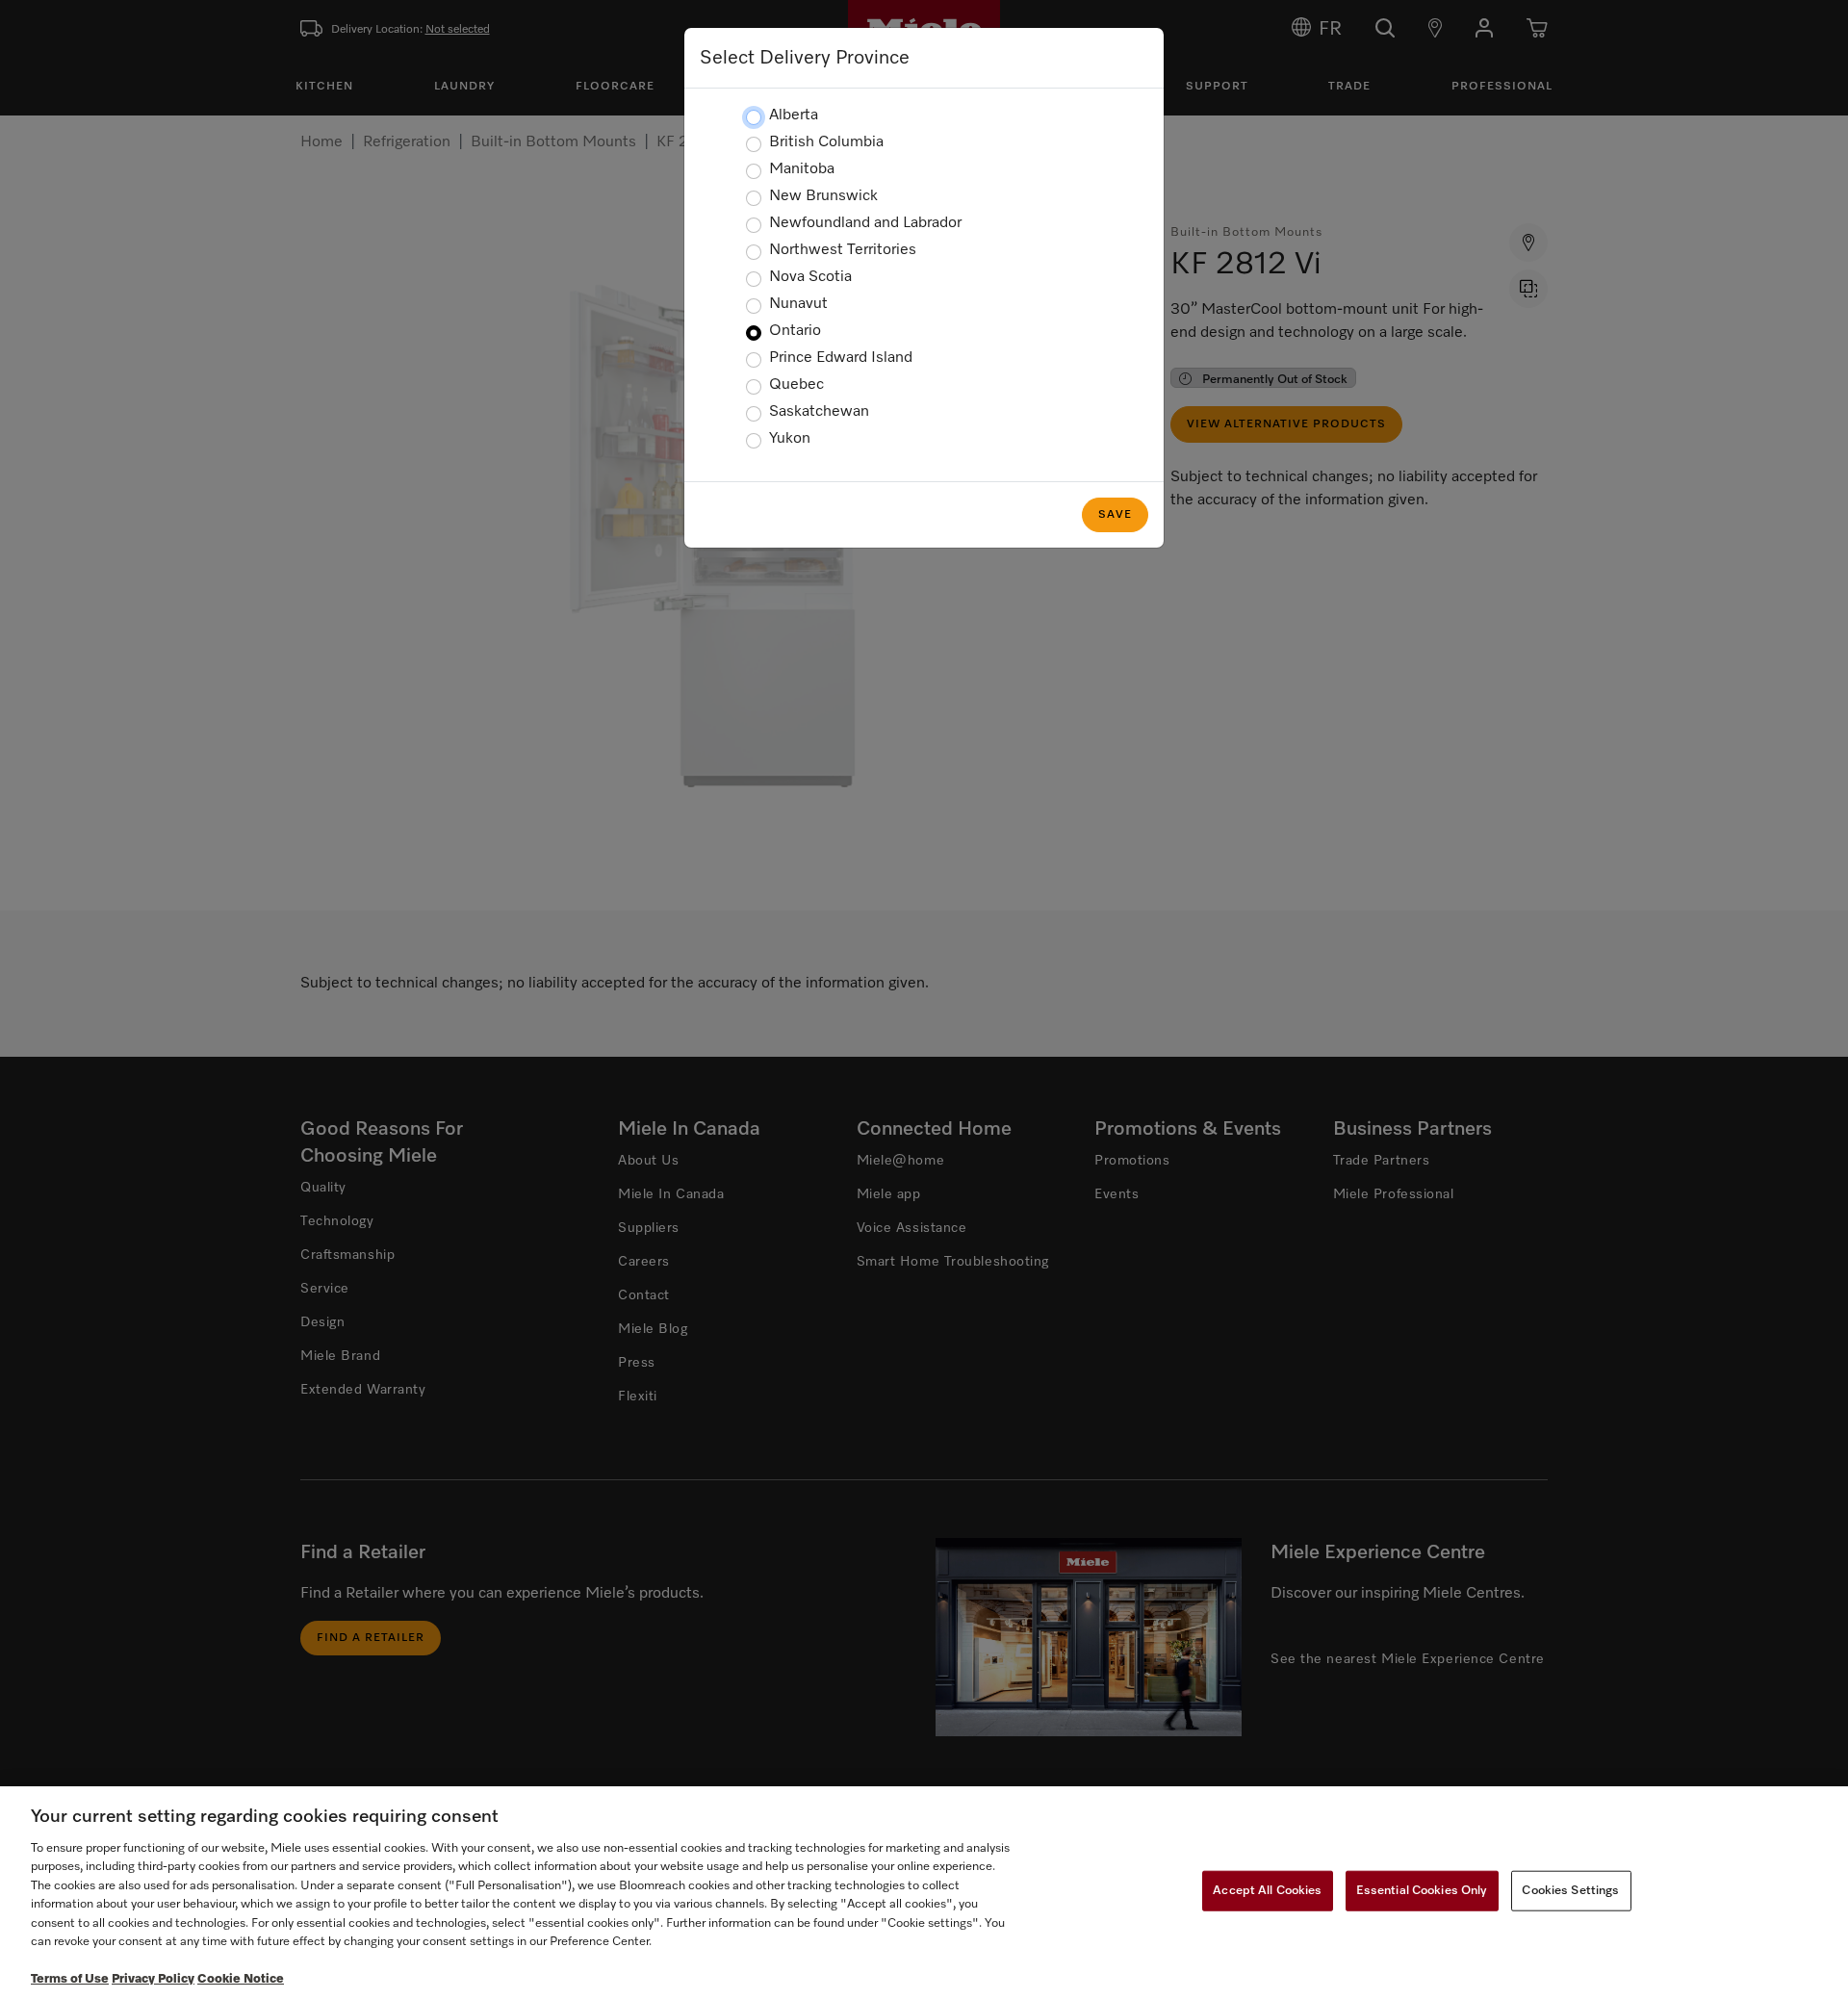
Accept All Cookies (1267, 1891)
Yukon (790, 439)
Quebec (796, 385)
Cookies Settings (1570, 1891)
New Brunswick (823, 196)
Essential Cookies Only (1422, 1891)
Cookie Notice (241, 1979)
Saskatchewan (819, 412)
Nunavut (798, 304)
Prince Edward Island (841, 358)
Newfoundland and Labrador (865, 223)
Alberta (794, 115)
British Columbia (826, 142)
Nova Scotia (810, 277)
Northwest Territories (843, 250)
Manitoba (802, 169)
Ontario (795, 331)
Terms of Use (70, 1979)
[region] (924, 1893)
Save (1115, 515)
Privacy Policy (153, 1979)
